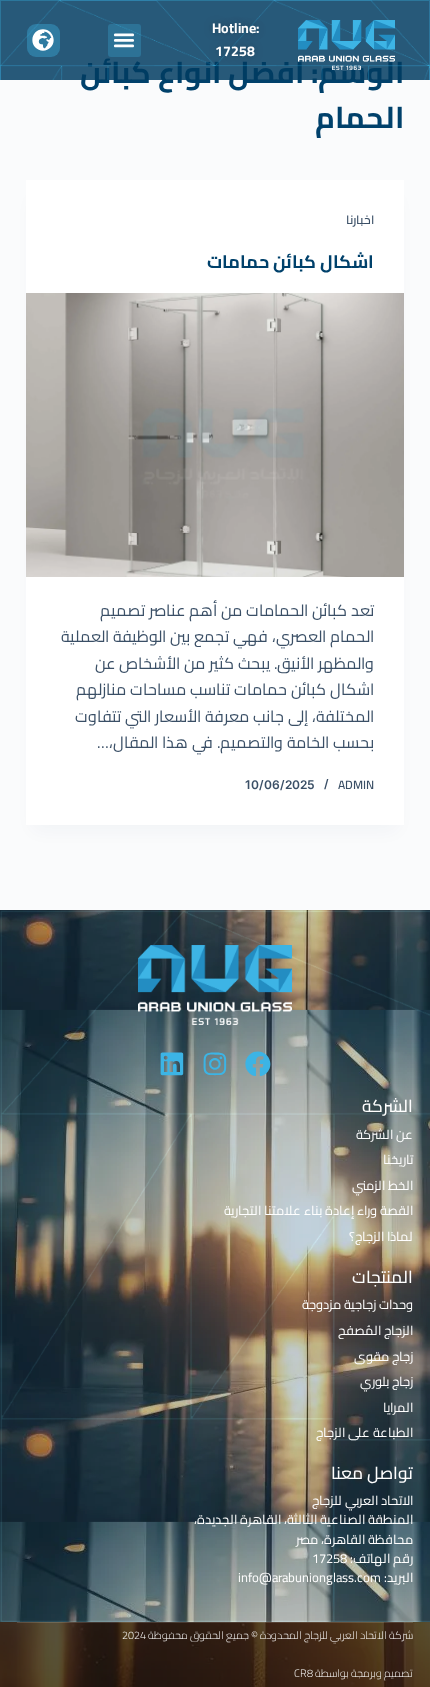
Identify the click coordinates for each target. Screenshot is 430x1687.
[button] (124, 40)
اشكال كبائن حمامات (290, 261)
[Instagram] (215, 1064)
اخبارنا (360, 219)
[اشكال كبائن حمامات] (215, 435)
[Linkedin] (172, 1064)
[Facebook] (258, 1064)
